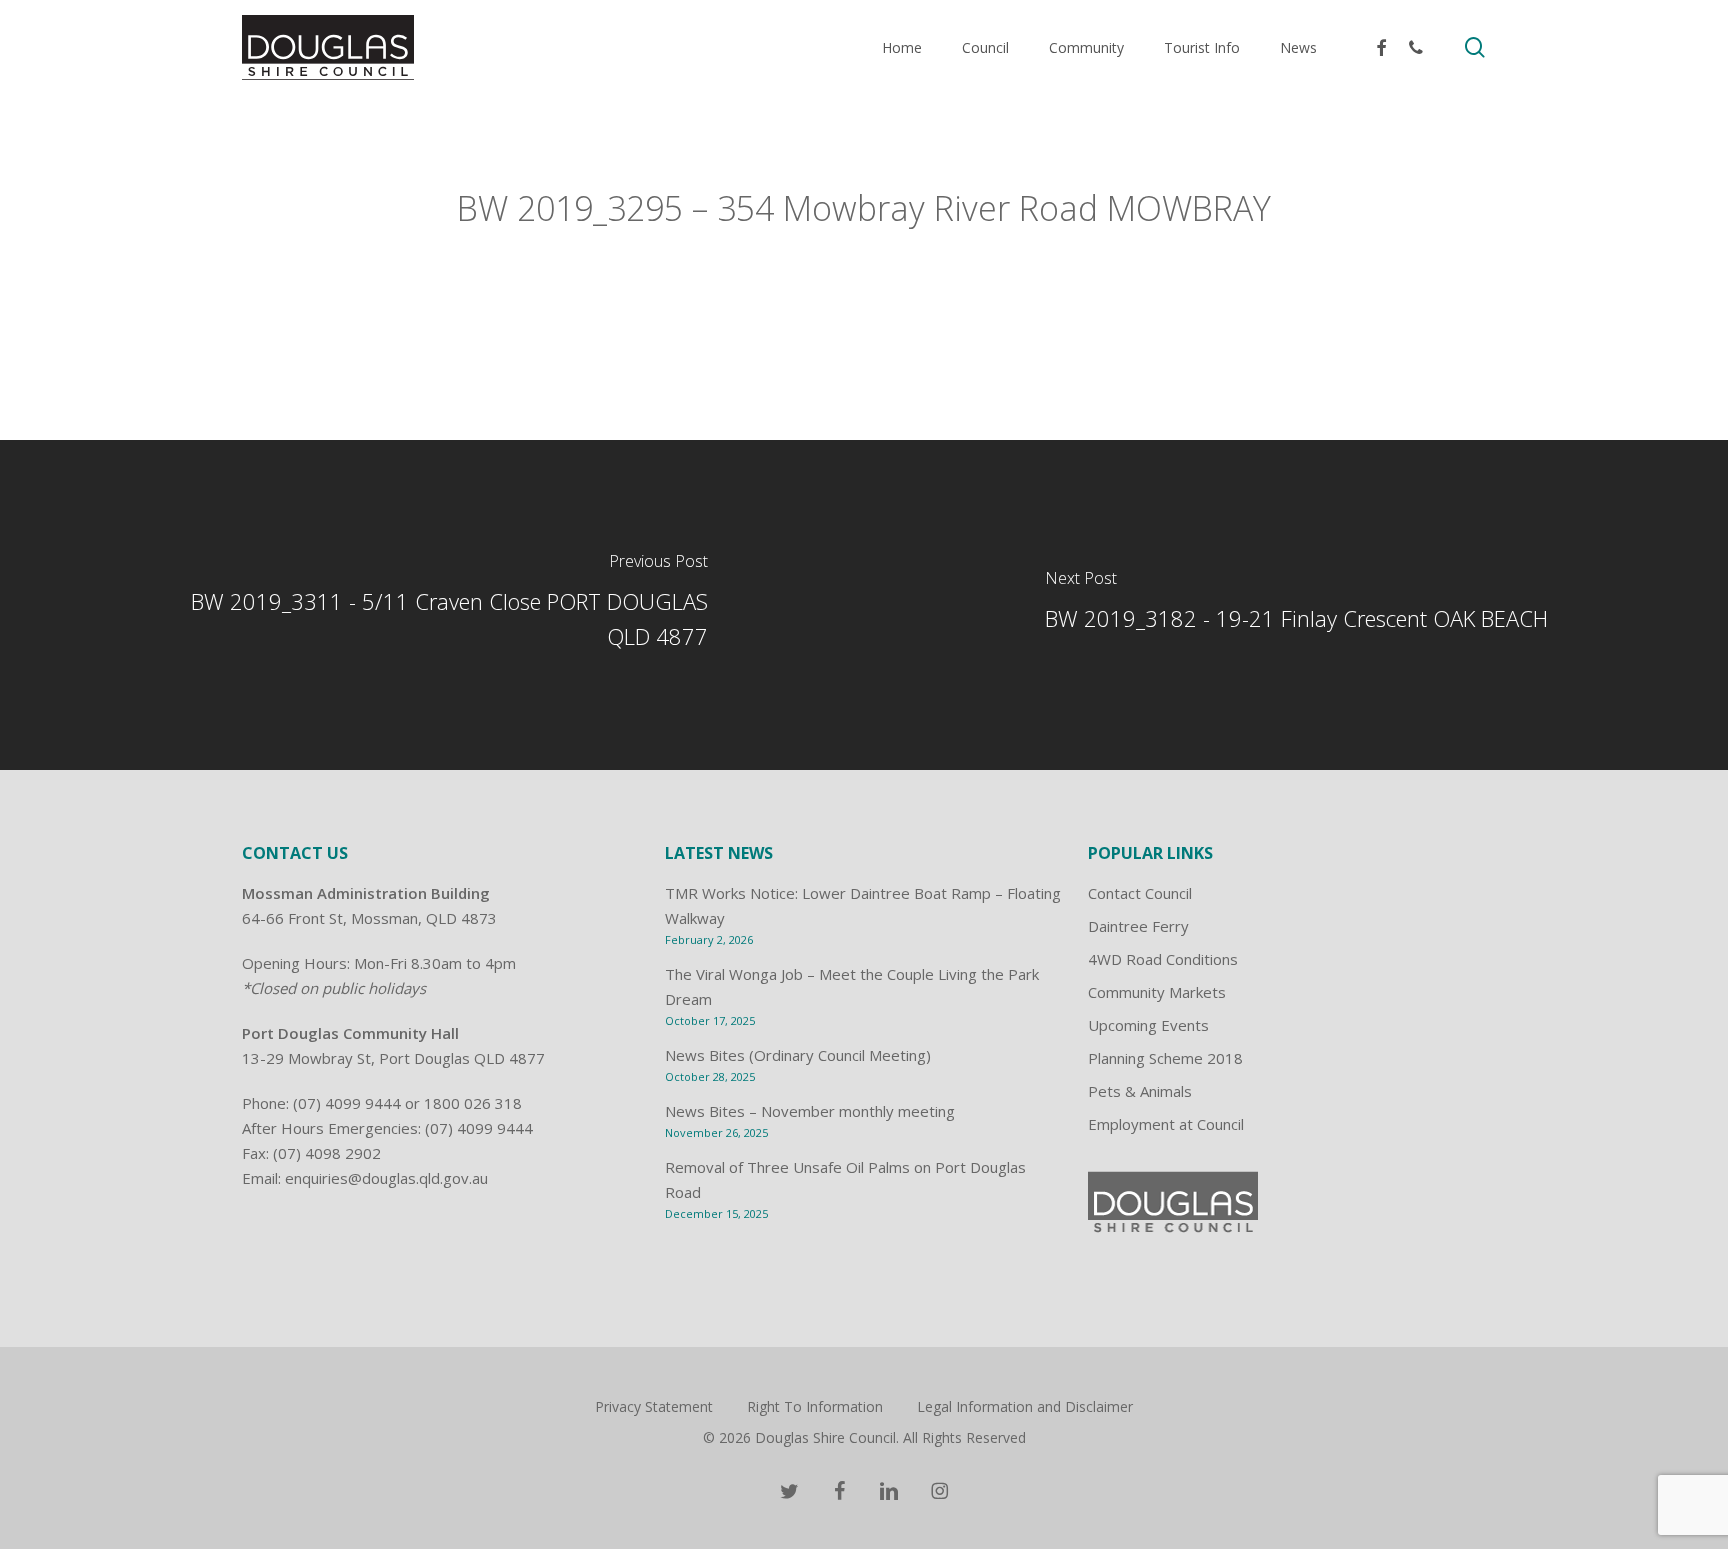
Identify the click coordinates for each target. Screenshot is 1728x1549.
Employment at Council (1166, 1124)
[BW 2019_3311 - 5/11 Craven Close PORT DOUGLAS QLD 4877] (432, 605)
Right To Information (815, 1406)
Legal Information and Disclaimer (1025, 1406)
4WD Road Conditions (1163, 959)
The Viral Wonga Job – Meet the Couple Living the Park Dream (852, 986)
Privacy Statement (654, 1406)
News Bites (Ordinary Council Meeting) (798, 1055)
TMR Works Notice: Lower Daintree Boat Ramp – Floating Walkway (863, 905)
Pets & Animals (1140, 1091)
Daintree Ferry (1138, 926)
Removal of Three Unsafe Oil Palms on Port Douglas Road (845, 1179)
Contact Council (1140, 893)
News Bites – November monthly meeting (810, 1111)
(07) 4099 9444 (347, 1103)
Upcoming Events (1148, 1025)
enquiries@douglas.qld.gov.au (386, 1178)
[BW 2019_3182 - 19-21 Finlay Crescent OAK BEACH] (1296, 605)
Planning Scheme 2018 (1165, 1058)
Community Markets (1157, 992)
